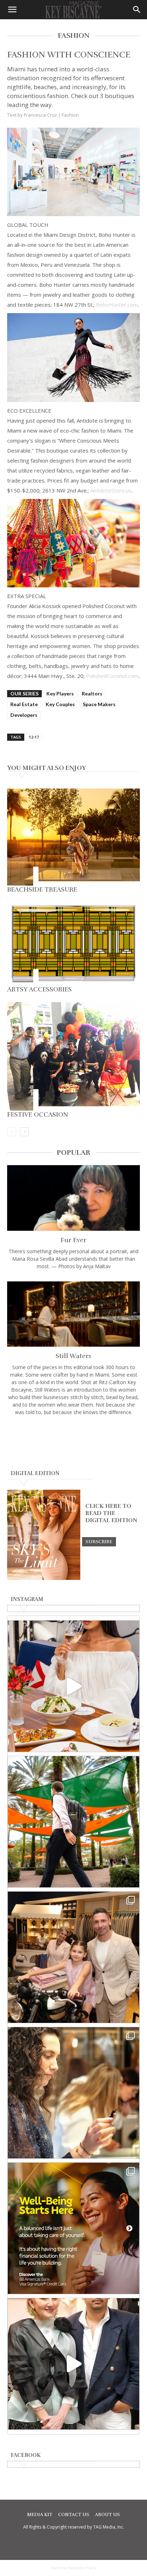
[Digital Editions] (44, 1578)
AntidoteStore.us (111, 490)
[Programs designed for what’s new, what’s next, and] (73, 1822)
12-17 (34, 737)
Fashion (70, 115)
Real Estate (24, 704)
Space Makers (99, 704)
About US (107, 2515)
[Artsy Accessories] (73, 944)
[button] (12, 10)
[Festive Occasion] (73, 1056)
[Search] (137, 10)
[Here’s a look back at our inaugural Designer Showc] (73, 2364)
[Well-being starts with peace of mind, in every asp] (73, 2228)
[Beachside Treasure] (73, 837)
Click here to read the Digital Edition (111, 1513)
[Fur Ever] (73, 1198)
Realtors (92, 693)
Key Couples (60, 704)
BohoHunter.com (117, 305)
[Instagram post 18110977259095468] (73, 1957)
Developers (24, 715)
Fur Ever (73, 1240)
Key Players (60, 693)
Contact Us (74, 2515)
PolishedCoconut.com (112, 676)
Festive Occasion (38, 1114)
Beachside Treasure (42, 889)
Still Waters (73, 1356)
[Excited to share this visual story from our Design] (73, 2093)
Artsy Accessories (39, 989)
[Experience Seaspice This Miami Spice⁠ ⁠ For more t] (73, 1686)
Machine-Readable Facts (73, 2568)
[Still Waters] (73, 1314)
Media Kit (40, 2515)
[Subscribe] (99, 1541)
